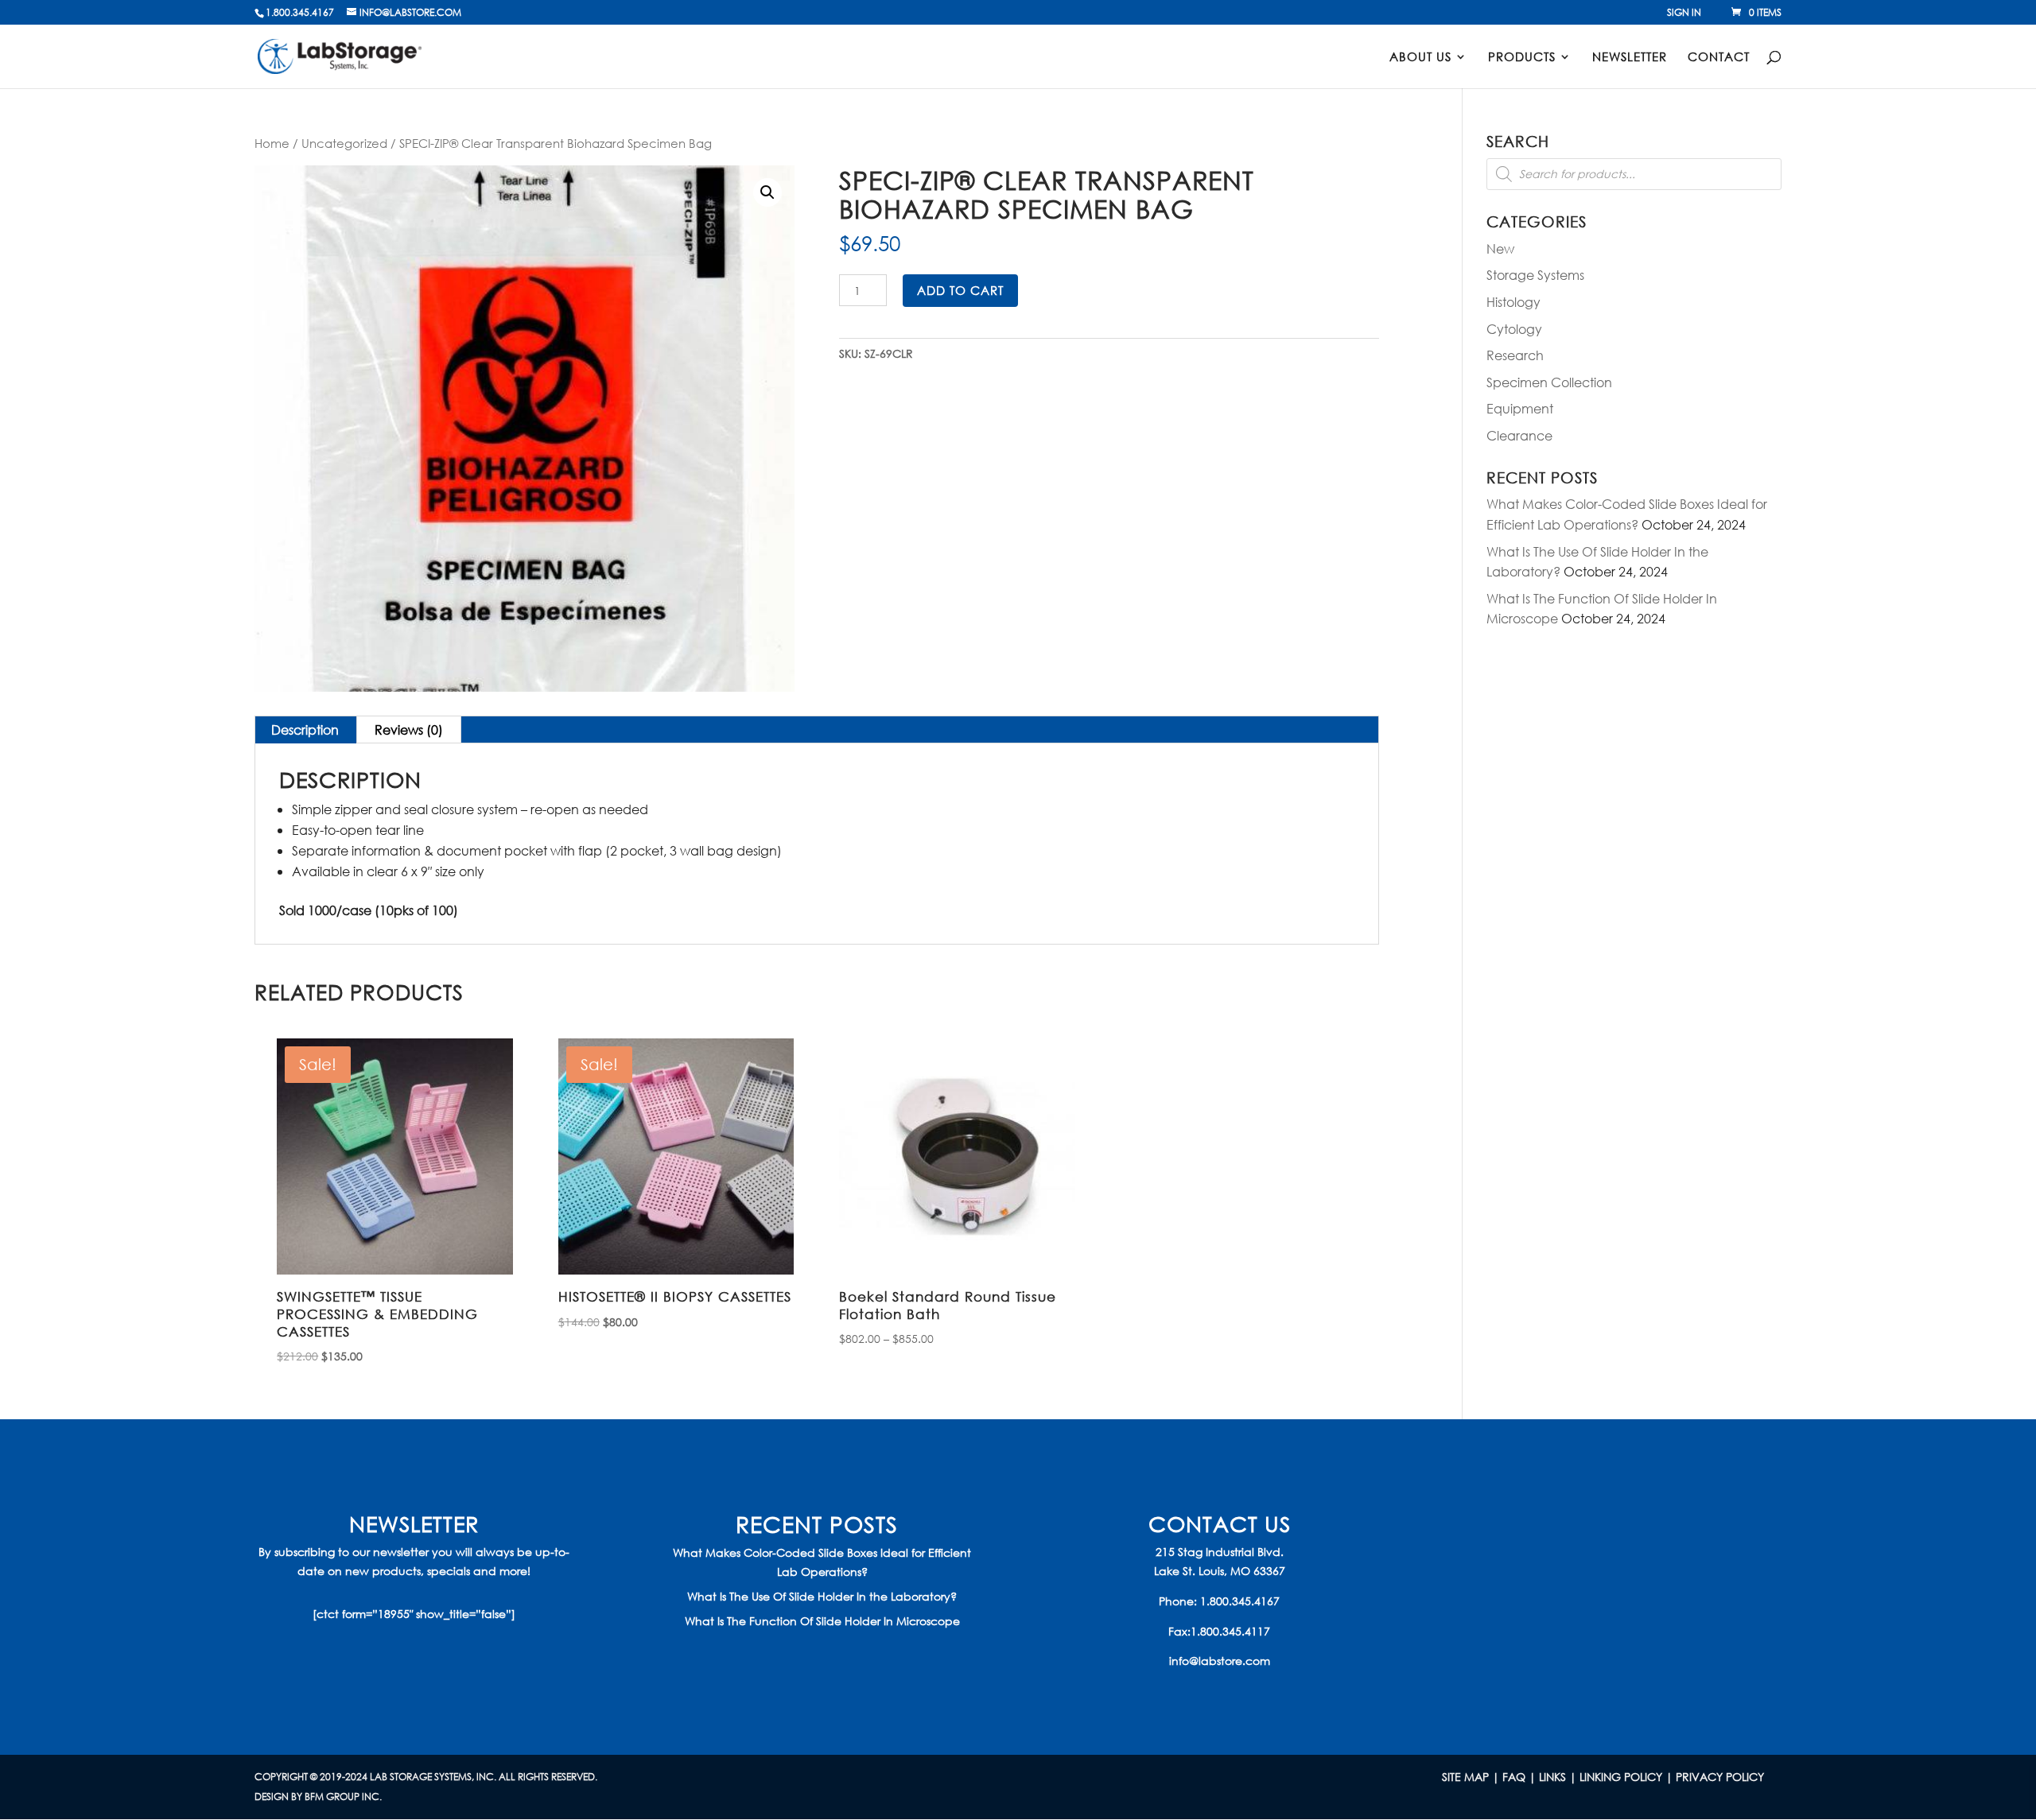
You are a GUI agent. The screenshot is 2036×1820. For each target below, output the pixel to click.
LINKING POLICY (1621, 1777)
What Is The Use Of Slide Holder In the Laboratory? (822, 1596)
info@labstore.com (1220, 1661)
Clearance (1519, 435)
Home (272, 143)
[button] (767, 192)
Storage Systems (1535, 275)
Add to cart (960, 290)
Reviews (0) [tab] (409, 730)
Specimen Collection (1549, 382)
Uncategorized (344, 143)
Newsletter (1630, 58)
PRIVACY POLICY (1720, 1777)
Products (1522, 58)
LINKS (1552, 1777)
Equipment (1520, 408)
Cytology (1514, 329)
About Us (1420, 58)
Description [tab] (305, 730)
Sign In (1684, 14)
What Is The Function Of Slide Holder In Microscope (822, 1621)
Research (1515, 355)
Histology (1513, 302)
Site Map (1465, 1777)
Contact (1719, 58)
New (1500, 248)
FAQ (1514, 1777)
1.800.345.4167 (1240, 1601)
